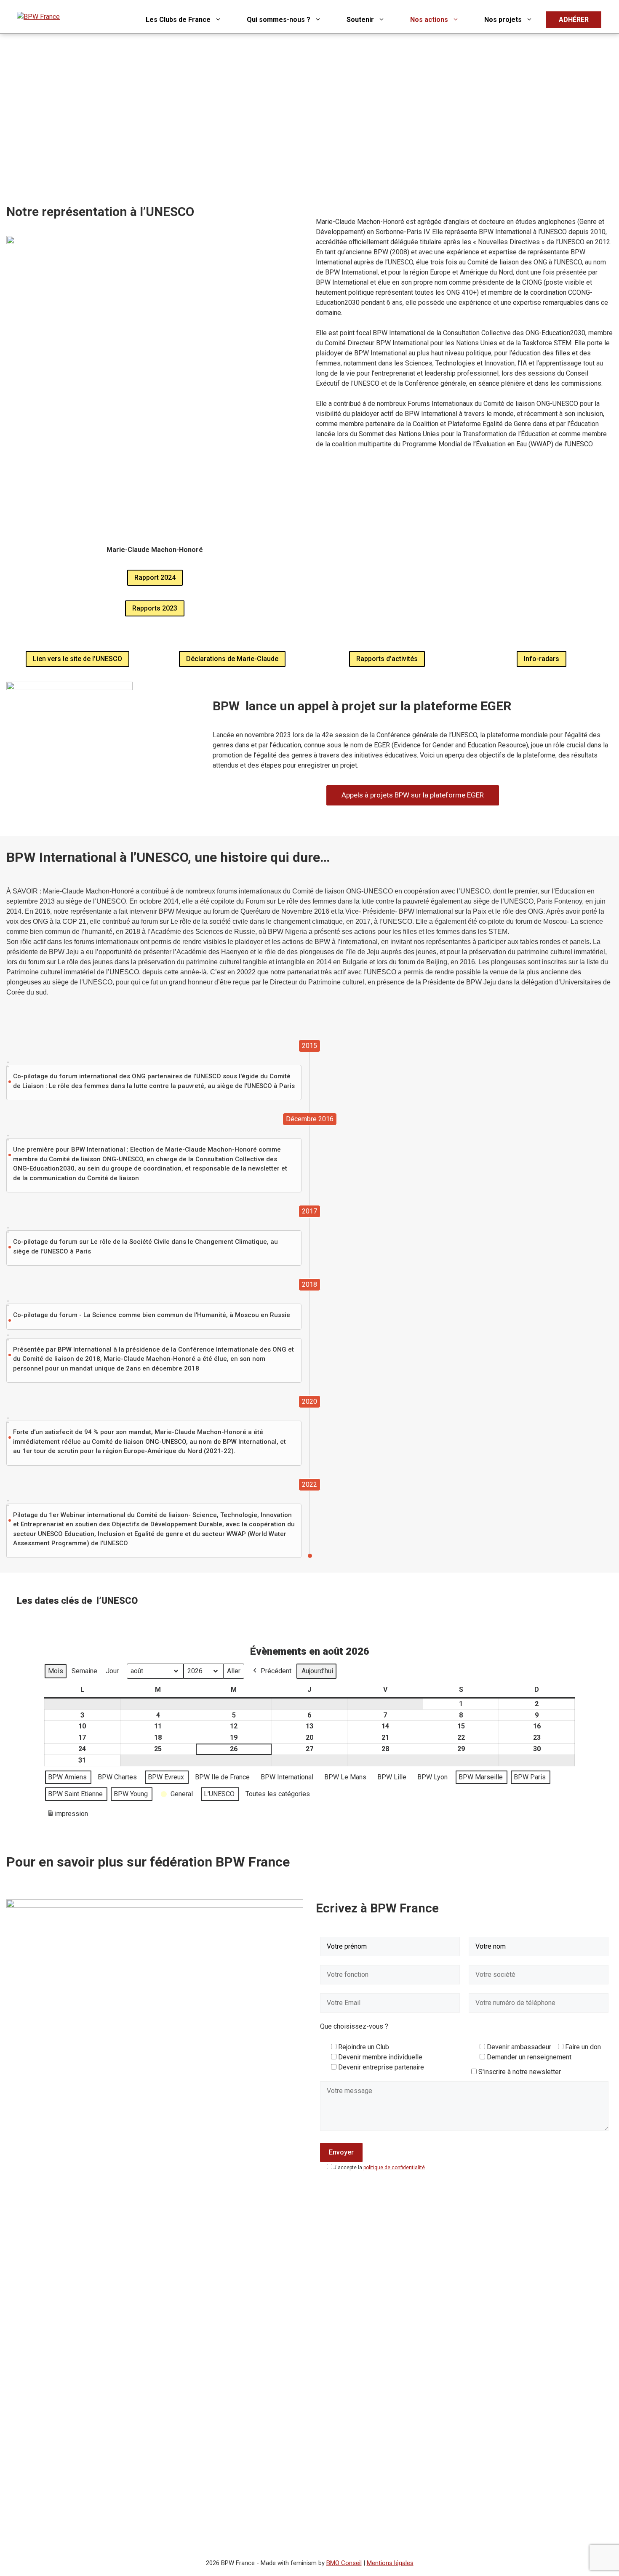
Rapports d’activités (387, 659)
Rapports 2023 (155, 608)
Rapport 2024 (155, 577)
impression (67, 1816)
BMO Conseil (344, 2563)
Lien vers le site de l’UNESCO (77, 659)
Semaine (84, 1671)
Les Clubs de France (178, 20)
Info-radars (542, 659)
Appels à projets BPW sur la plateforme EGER (413, 795)
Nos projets (503, 20)
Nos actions (429, 20)
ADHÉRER (574, 20)
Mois (56, 1671)
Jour (112, 1671)
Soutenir (360, 20)
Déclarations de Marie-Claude (232, 659)
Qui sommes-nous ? (279, 20)
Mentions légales (390, 2563)
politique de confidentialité (394, 2168)
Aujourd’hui (317, 1671)
